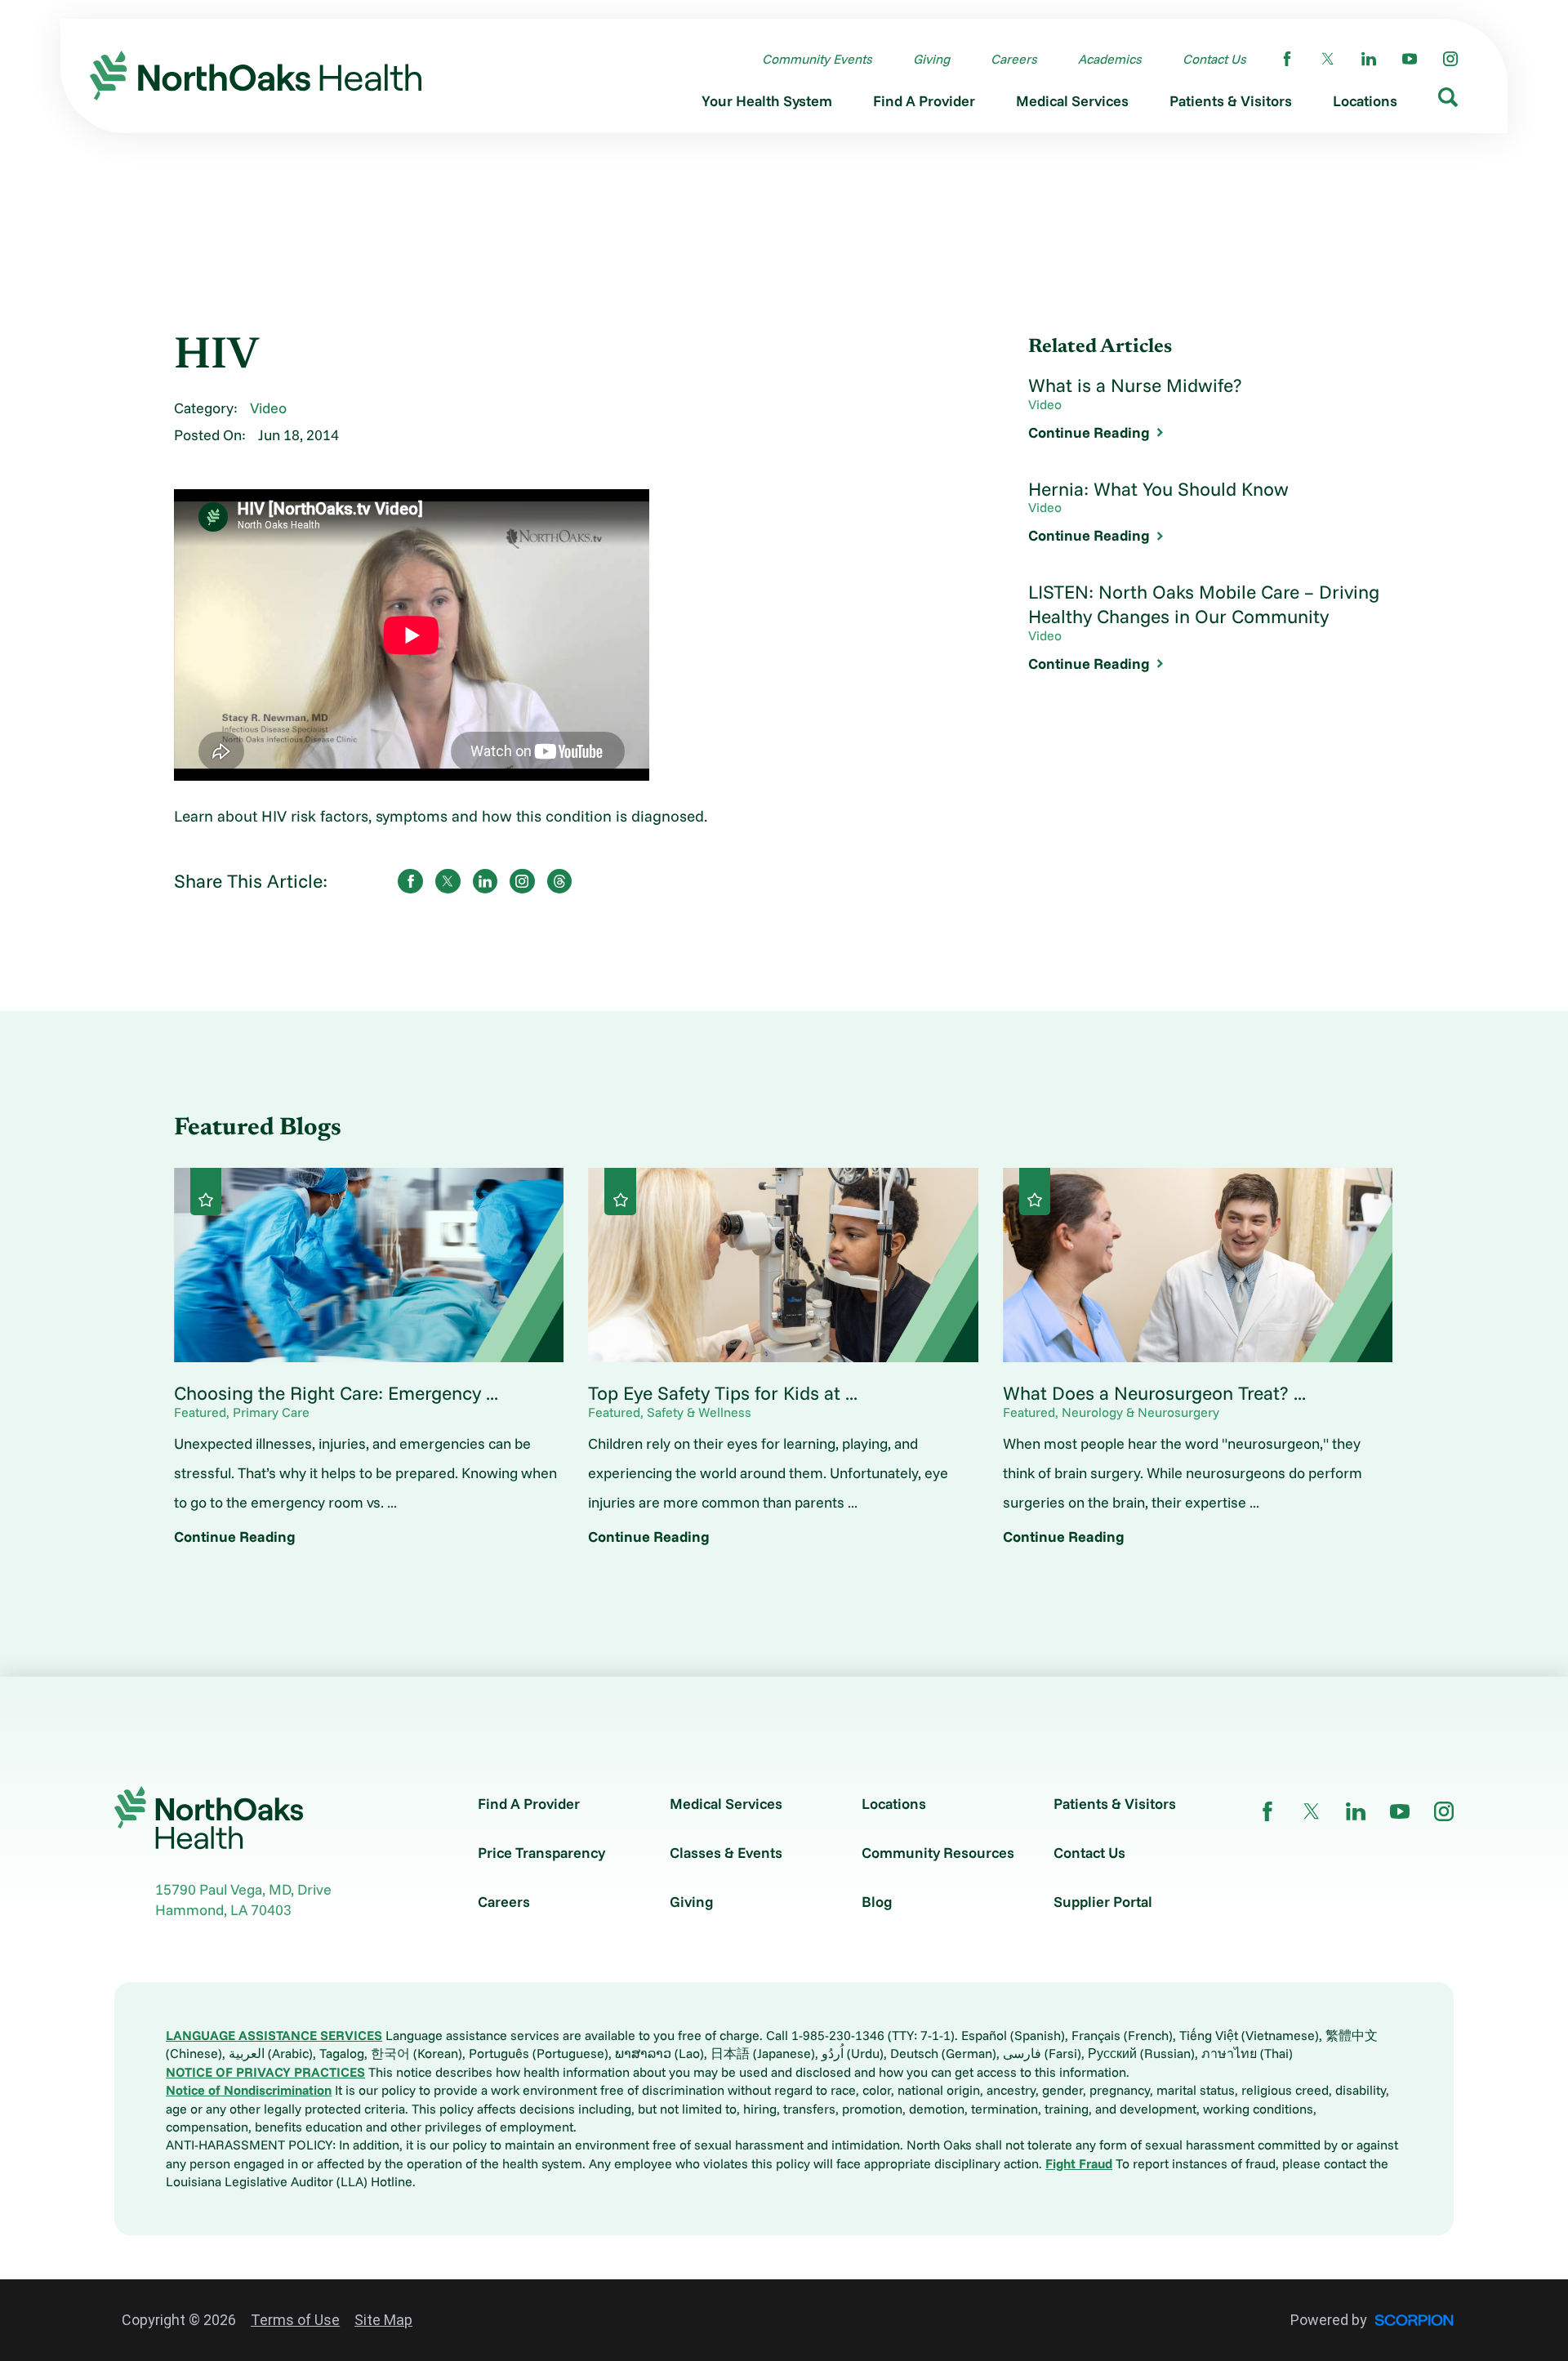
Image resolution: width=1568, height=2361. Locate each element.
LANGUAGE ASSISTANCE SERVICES (274, 2035)
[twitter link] (1328, 59)
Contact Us (1089, 1853)
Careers (504, 1902)
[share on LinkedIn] (486, 882)
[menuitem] (767, 105)
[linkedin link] (1369, 59)
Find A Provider (529, 1804)
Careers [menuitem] (1014, 59)
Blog (877, 1902)
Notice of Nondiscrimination (249, 2090)
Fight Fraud (1079, 2163)
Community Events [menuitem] (817, 59)
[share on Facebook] (410, 882)
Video (268, 408)
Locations (894, 1804)
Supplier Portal (1103, 1902)
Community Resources (938, 1853)
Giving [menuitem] (931, 59)
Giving (692, 1902)
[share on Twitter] (448, 882)
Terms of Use (295, 2320)
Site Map (383, 2320)
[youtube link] (1410, 59)
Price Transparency (541, 1853)
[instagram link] (1450, 59)
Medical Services (726, 1804)
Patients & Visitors (1115, 1804)
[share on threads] (560, 882)
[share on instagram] (522, 882)
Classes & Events (726, 1853)
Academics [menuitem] (1110, 59)
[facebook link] (1287, 59)
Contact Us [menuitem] (1214, 59)
